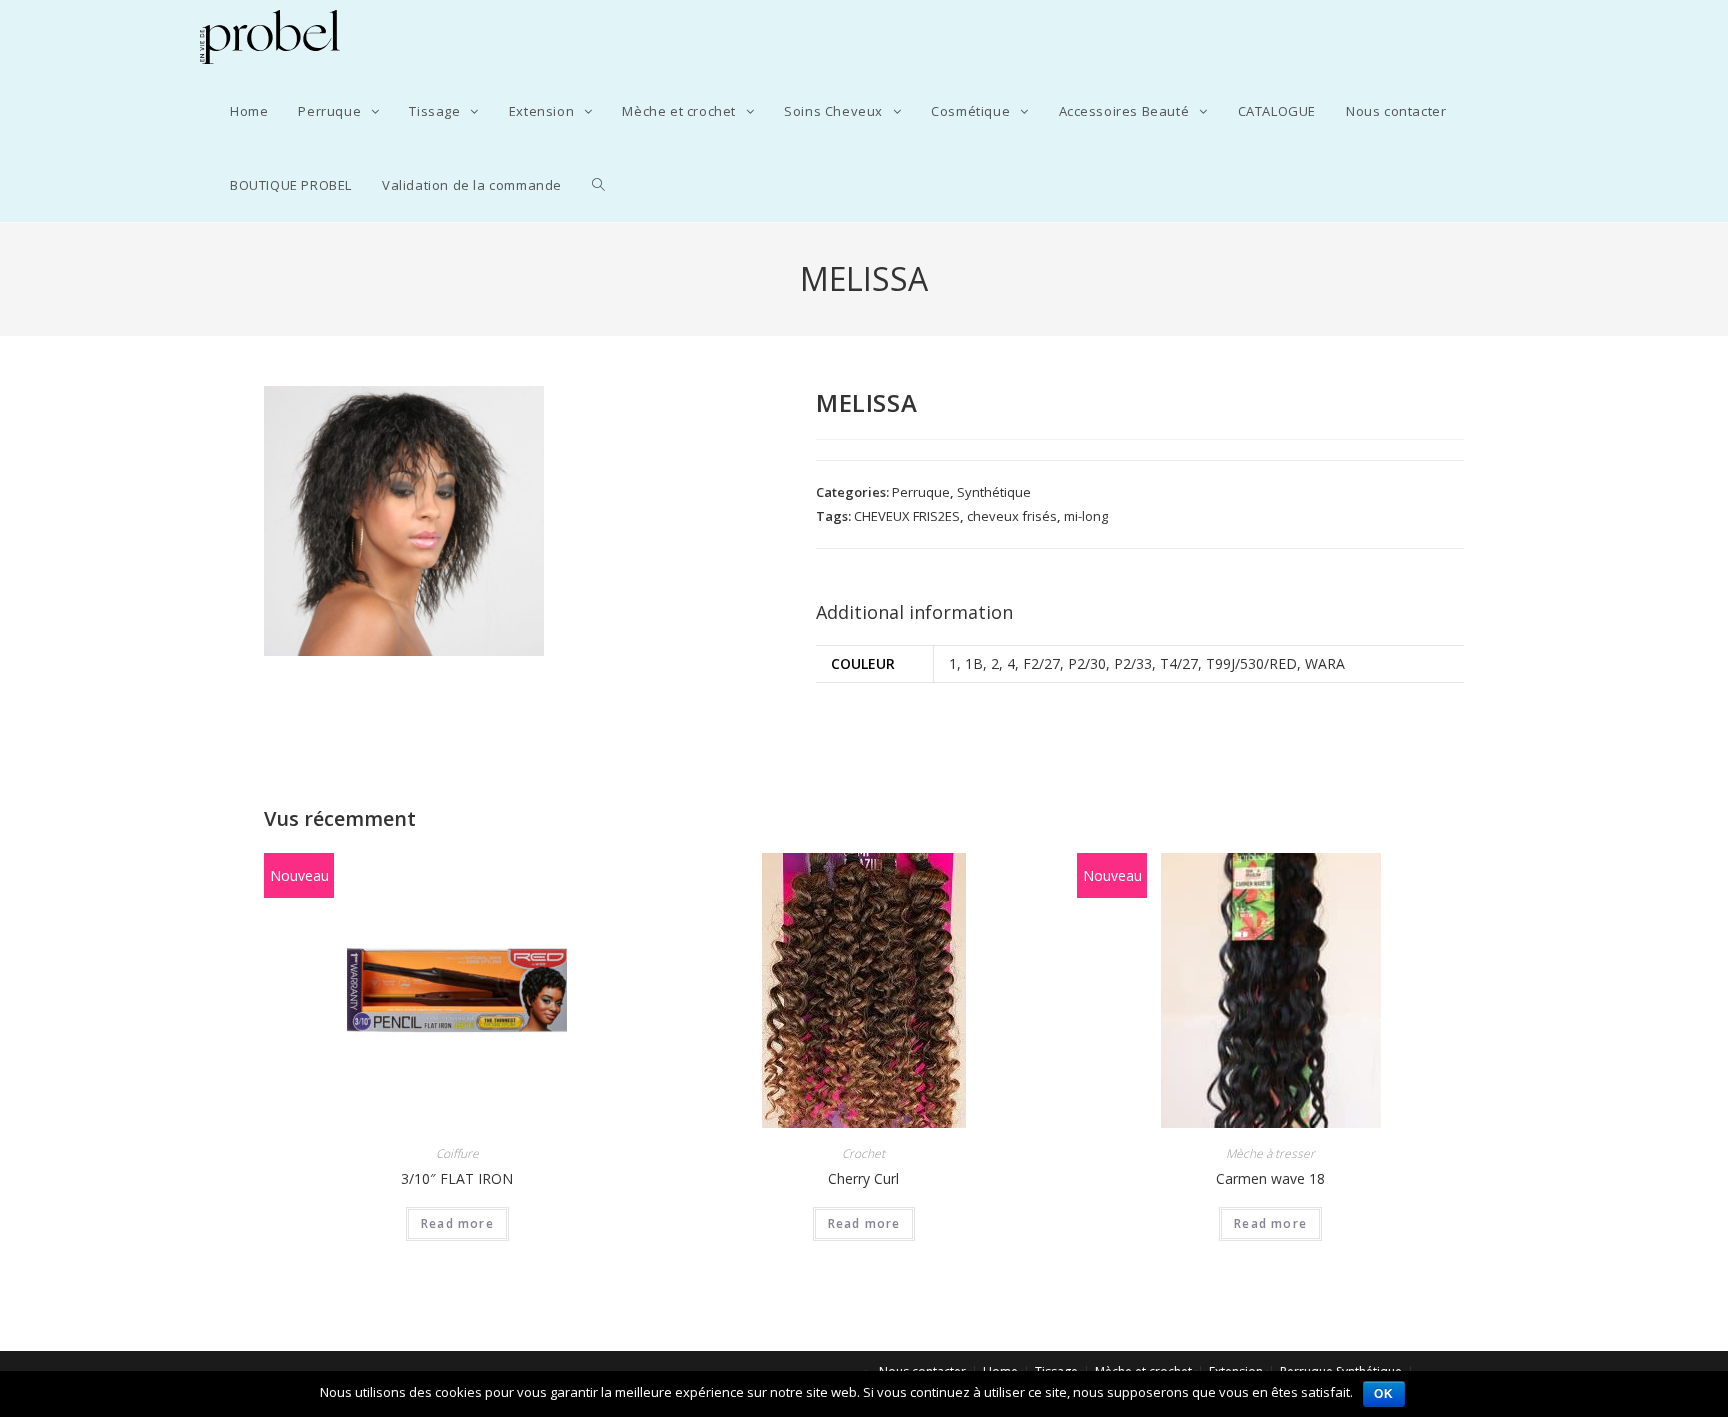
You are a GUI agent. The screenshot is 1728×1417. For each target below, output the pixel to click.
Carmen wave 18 (1270, 1178)
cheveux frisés (1012, 516)
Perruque (921, 492)
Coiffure (457, 1153)
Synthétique (994, 492)
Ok (1384, 1394)
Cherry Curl (863, 1178)
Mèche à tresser (1270, 1153)
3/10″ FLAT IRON (457, 1178)
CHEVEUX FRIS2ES (907, 516)
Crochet (863, 1153)
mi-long (1086, 516)
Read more (457, 1223)
